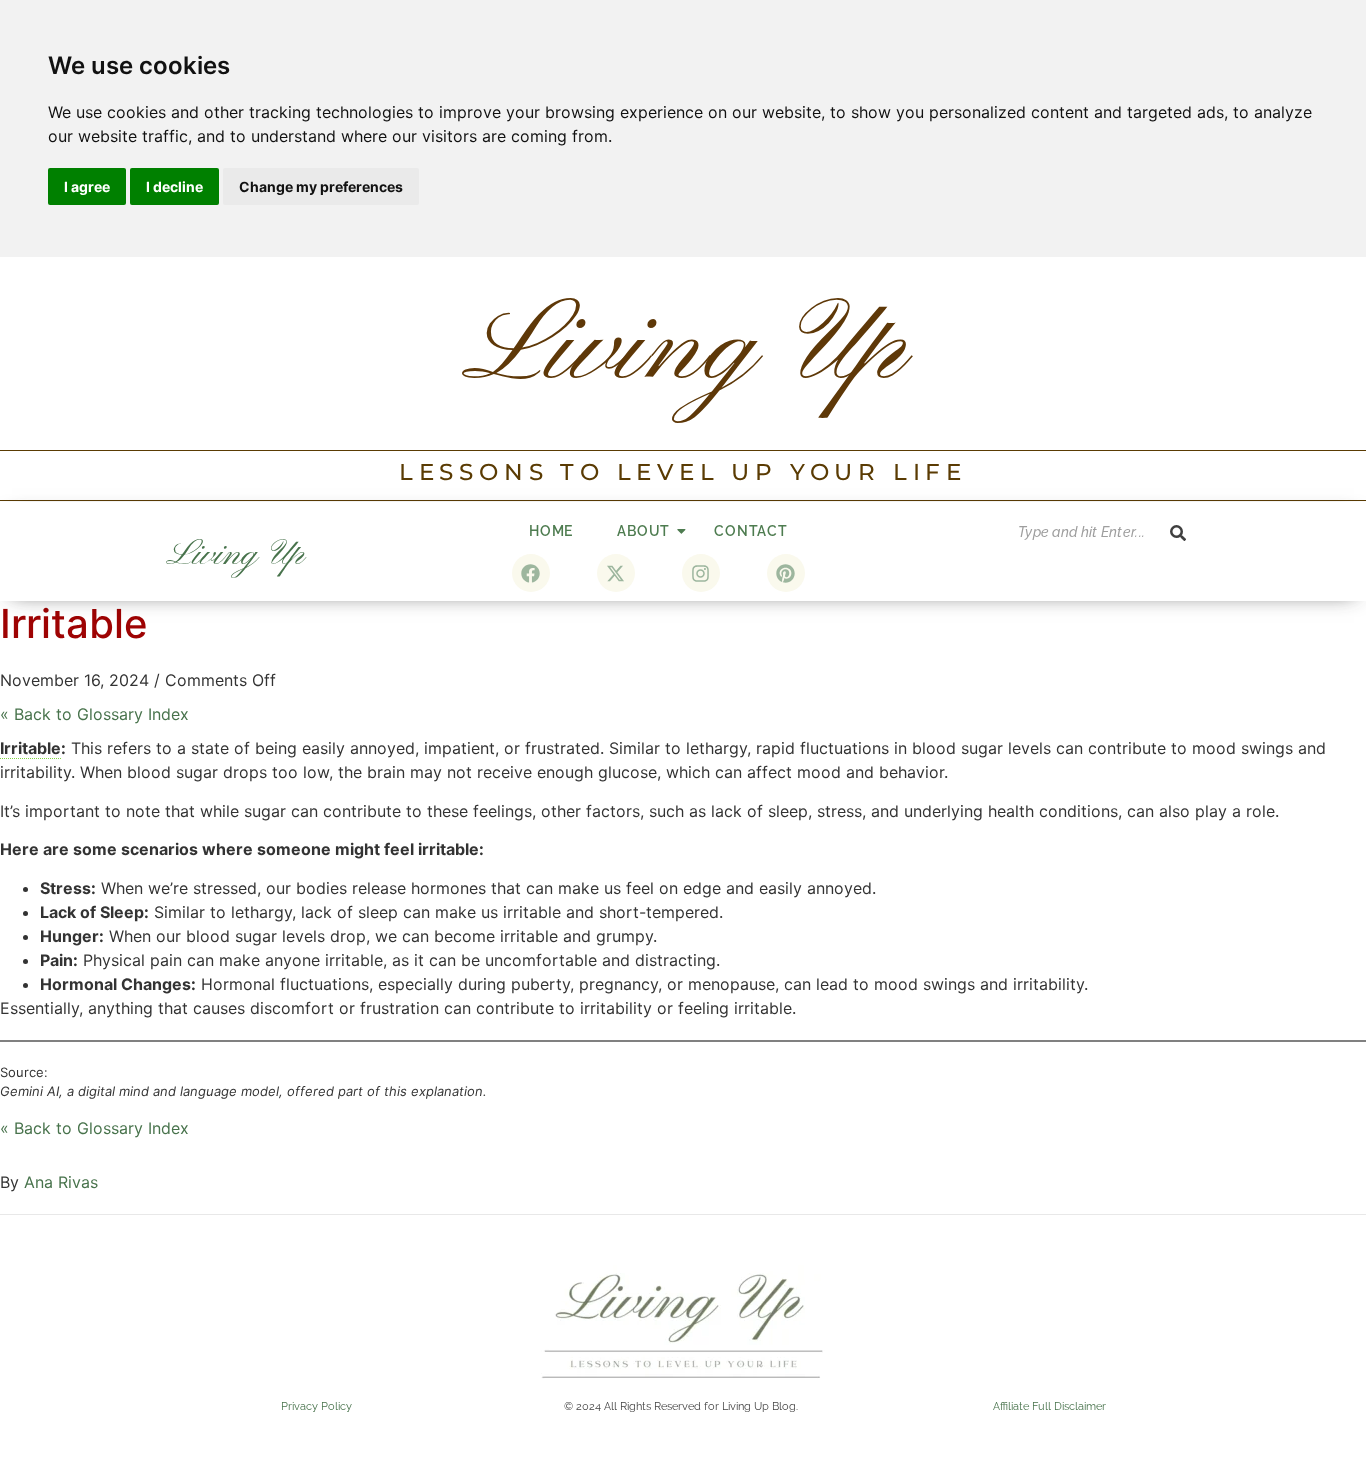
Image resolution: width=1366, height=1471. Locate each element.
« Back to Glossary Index (94, 714)
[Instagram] (701, 573)
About (643, 531)
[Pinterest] (786, 573)
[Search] (1178, 532)
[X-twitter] (616, 573)
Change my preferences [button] (321, 186)
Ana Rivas (61, 1182)
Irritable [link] (30, 748)
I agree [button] (87, 186)
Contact (751, 531)
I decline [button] (174, 186)
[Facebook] (531, 573)
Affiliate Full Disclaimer (1049, 1406)
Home (551, 531)
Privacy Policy (316, 1406)
